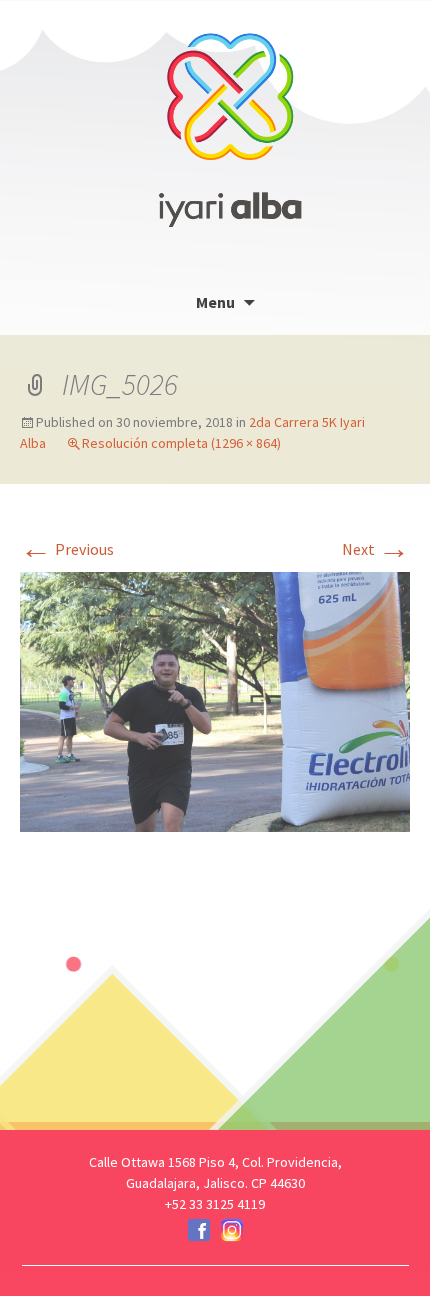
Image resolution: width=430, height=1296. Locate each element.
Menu (215, 302)
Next (376, 549)
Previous (67, 549)
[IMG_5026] (215, 700)
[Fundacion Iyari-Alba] (230, 115)
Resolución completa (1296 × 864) (181, 443)
